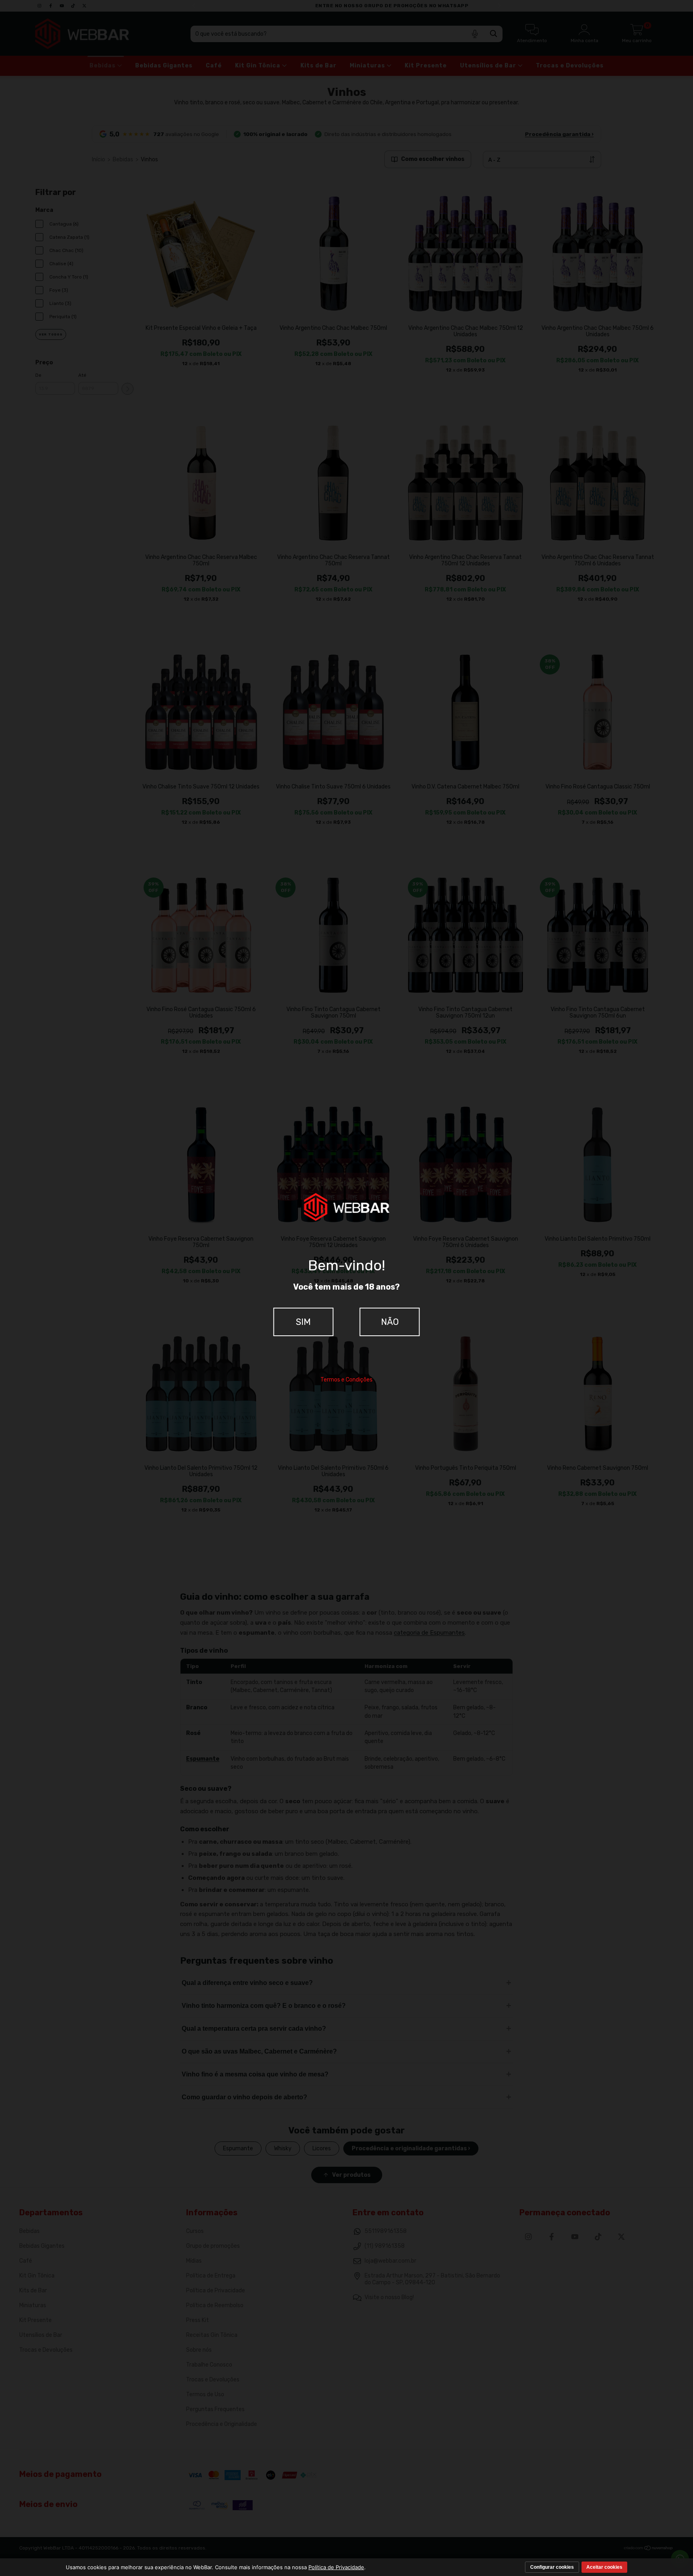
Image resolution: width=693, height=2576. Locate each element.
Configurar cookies (552, 2567)
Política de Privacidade (336, 2567)
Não (390, 1322)
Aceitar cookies (604, 2567)
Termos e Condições (346, 1380)
